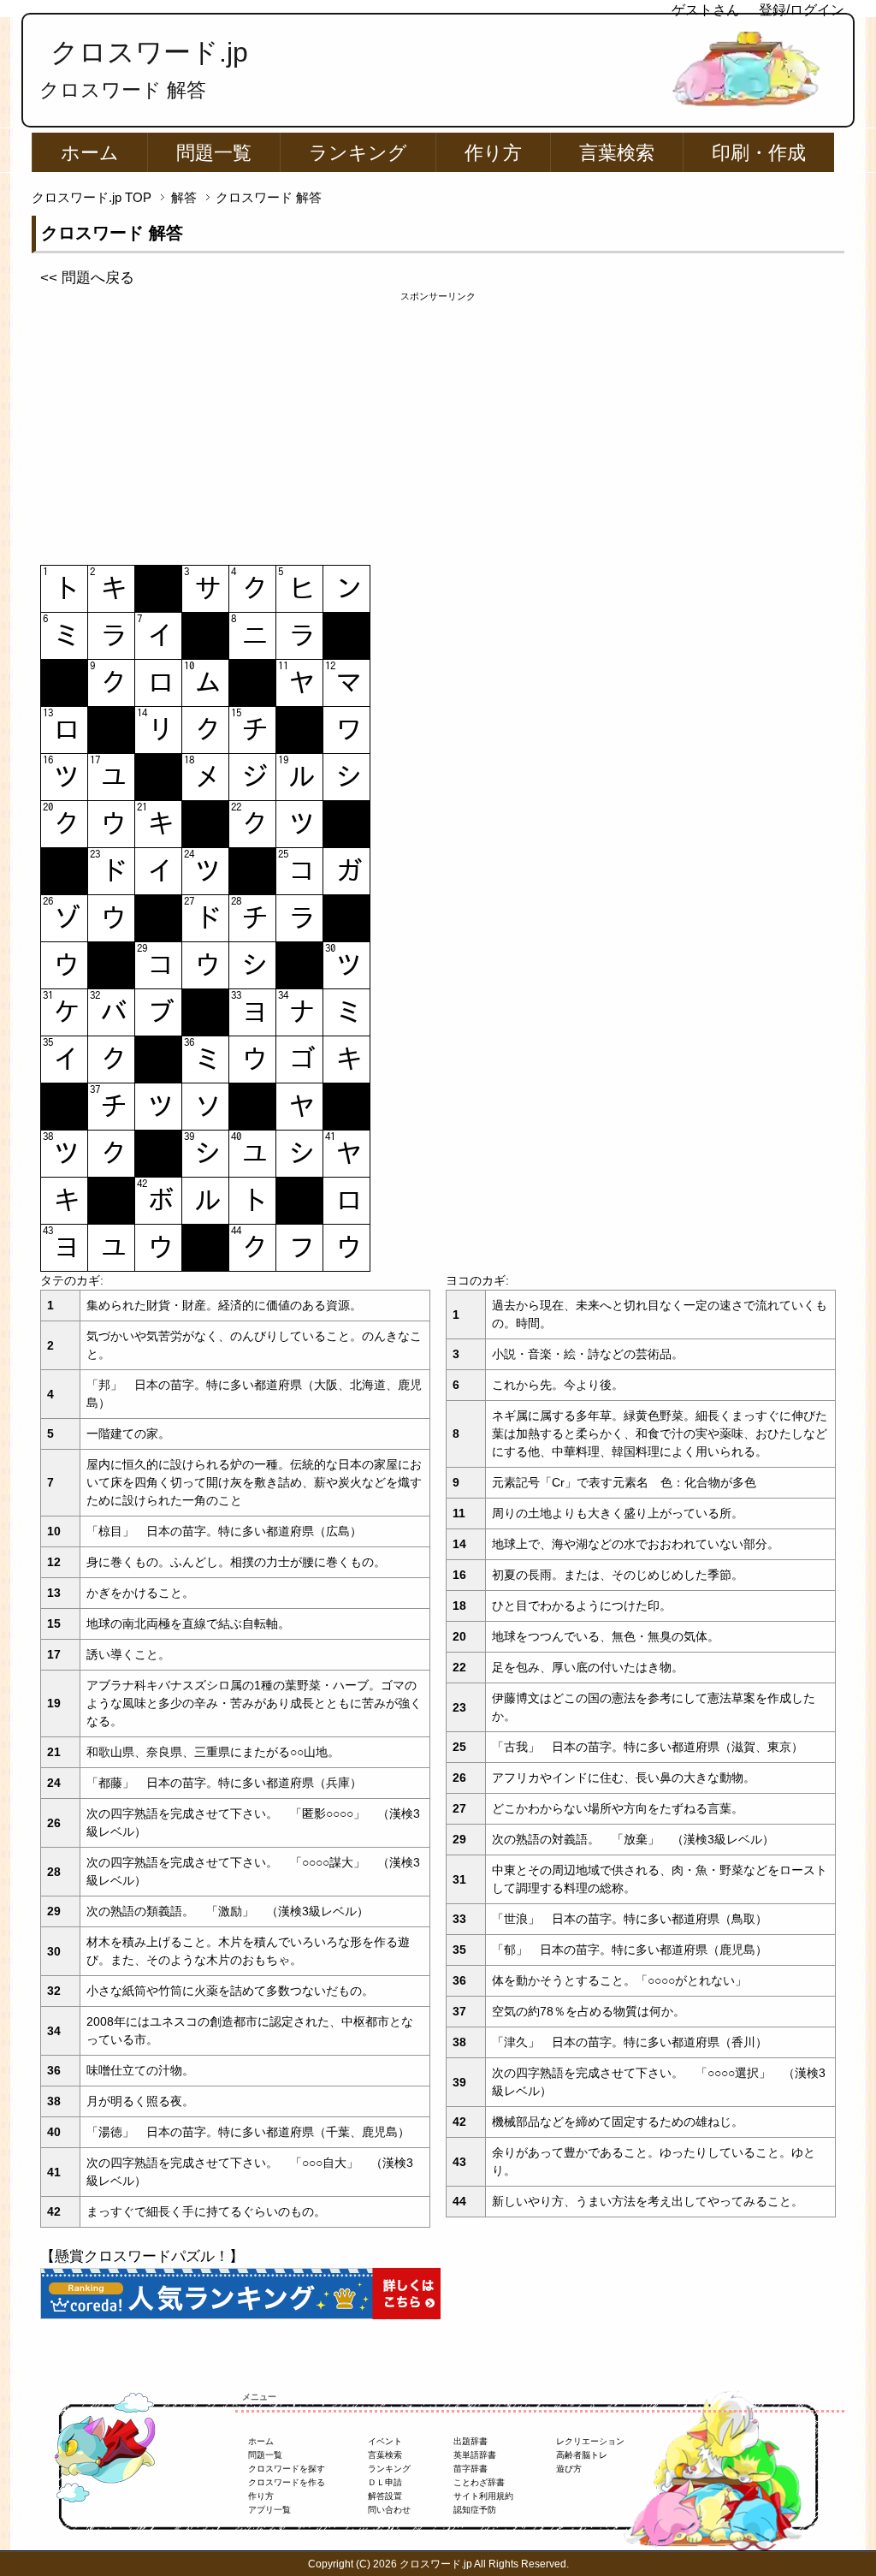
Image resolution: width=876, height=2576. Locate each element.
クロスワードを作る (287, 2482)
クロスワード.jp (149, 52)
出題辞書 (471, 2441)
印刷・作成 (759, 153)
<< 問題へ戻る (87, 278)
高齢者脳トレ (582, 2455)
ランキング (358, 153)
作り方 (493, 153)
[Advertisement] (438, 424)
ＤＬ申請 (385, 2482)
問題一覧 (214, 153)
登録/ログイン (802, 10)
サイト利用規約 (483, 2496)
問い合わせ (389, 2510)
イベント (385, 2441)
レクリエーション (590, 2441)
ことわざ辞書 (479, 2482)
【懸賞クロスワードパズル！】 (142, 2256)
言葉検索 (617, 153)
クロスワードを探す (287, 2469)
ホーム (90, 153)
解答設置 (385, 2496)
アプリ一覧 (269, 2510)
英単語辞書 (475, 2455)
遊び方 (569, 2469)
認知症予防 (475, 2510)
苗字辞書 (471, 2469)
